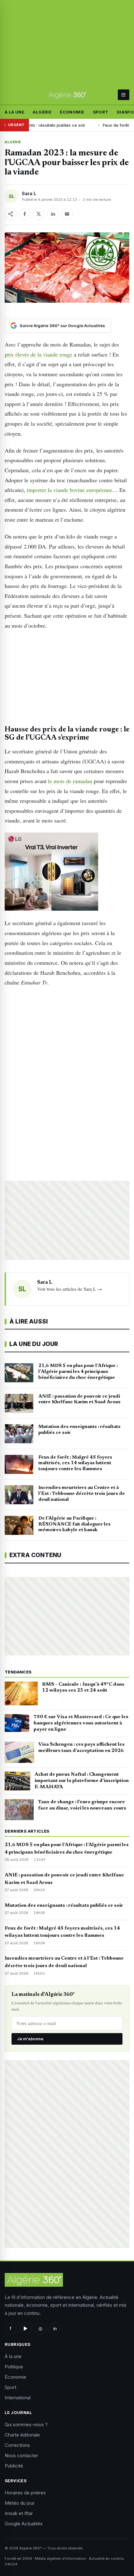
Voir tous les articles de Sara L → (69, 1289)
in (55, 2328)
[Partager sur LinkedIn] (53, 214)
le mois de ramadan (70, 781)
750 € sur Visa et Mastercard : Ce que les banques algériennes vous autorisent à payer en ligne (81, 1723)
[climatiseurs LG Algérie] (67, 872)
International (18, 2398)
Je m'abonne (30, 2039)
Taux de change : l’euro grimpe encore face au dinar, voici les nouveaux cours (82, 1805)
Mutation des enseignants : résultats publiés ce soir (64, 1905)
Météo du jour (20, 2503)
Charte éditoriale (22, 2435)
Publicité (14, 2466)
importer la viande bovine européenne (69, 490)
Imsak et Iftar (19, 2513)
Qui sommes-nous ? (26, 2424)
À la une (14, 112)
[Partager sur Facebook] (25, 214)
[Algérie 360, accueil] (67, 95)
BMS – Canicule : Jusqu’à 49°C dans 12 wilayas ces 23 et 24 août (83, 1688)
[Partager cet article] (11, 214)
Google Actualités (24, 2524)
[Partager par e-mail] (67, 214)
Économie (72, 112)
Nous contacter (21, 2455)
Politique (14, 2367)
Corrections (17, 2445)
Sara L (29, 193)
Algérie (42, 112)
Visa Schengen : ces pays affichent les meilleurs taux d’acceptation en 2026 (81, 1748)
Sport (101, 112)
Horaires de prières (25, 2493)
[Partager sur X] (39, 214)
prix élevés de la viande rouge (38, 354)
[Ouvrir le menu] (124, 95)
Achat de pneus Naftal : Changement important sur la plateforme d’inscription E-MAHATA (82, 1781)
